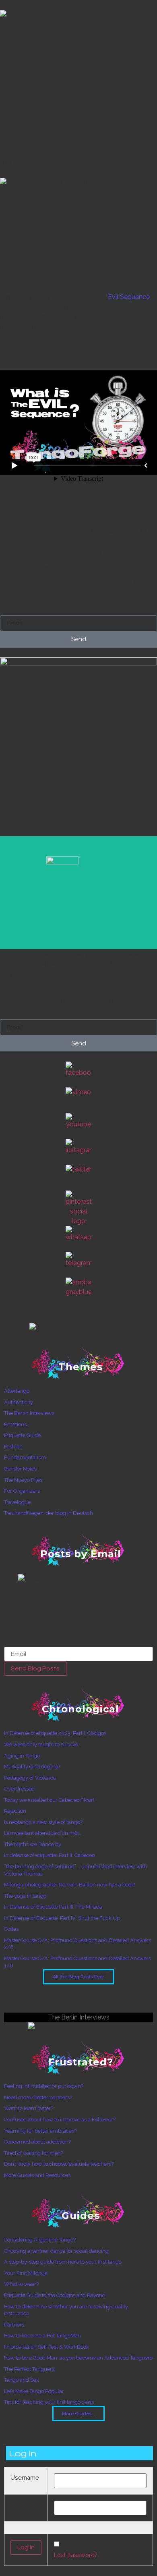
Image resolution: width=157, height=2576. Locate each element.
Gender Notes (20, 1469)
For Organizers (22, 1491)
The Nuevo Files (23, 1480)
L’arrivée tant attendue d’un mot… (43, 1833)
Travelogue (17, 1502)
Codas (11, 1929)
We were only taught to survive (41, 1744)
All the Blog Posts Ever (78, 1977)
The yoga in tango (25, 1896)
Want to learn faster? (29, 2108)
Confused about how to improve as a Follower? (60, 2120)
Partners (14, 2325)
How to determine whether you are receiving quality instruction (66, 2310)
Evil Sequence (129, 297)
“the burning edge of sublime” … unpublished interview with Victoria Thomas (75, 1870)
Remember (76, 2545)
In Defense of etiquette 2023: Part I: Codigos (55, 1733)
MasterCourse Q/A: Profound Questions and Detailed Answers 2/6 (77, 1944)
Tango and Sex (22, 2380)
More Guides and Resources (37, 2175)
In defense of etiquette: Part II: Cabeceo (50, 1855)
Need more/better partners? (38, 2097)
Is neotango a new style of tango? (43, 1822)
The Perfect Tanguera (29, 2369)
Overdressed (19, 1789)
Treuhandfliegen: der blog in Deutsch (49, 1513)
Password (24, 2505)
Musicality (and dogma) (32, 1767)
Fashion (13, 1447)
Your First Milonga (26, 2273)
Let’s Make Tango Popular (34, 2391)
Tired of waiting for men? (34, 2153)
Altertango (17, 1391)
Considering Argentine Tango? (40, 2240)
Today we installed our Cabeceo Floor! (49, 1800)
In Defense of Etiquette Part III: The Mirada (53, 1907)
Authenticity (19, 1402)
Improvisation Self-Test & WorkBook (46, 2347)
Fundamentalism (25, 1457)
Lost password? (76, 2555)
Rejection (15, 1811)
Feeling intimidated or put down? (44, 2086)
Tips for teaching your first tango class (49, 2402)
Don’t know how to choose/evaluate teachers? (59, 2164)
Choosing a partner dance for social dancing (56, 2251)
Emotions (15, 1424)
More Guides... (78, 2414)
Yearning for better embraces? (40, 2131)
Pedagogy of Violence (30, 1778)
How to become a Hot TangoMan (42, 2336)
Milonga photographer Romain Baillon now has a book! (70, 1885)
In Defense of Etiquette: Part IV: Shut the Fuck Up (62, 1918)
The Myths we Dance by (33, 1844)
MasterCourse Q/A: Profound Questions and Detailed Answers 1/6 (77, 1962)
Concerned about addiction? (37, 2142)
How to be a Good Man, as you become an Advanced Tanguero (78, 2358)
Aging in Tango (22, 1756)
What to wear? (21, 2284)
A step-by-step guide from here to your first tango (63, 2262)
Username (25, 2478)
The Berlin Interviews (29, 1413)
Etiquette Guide (22, 1435)
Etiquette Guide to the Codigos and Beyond (55, 2295)
